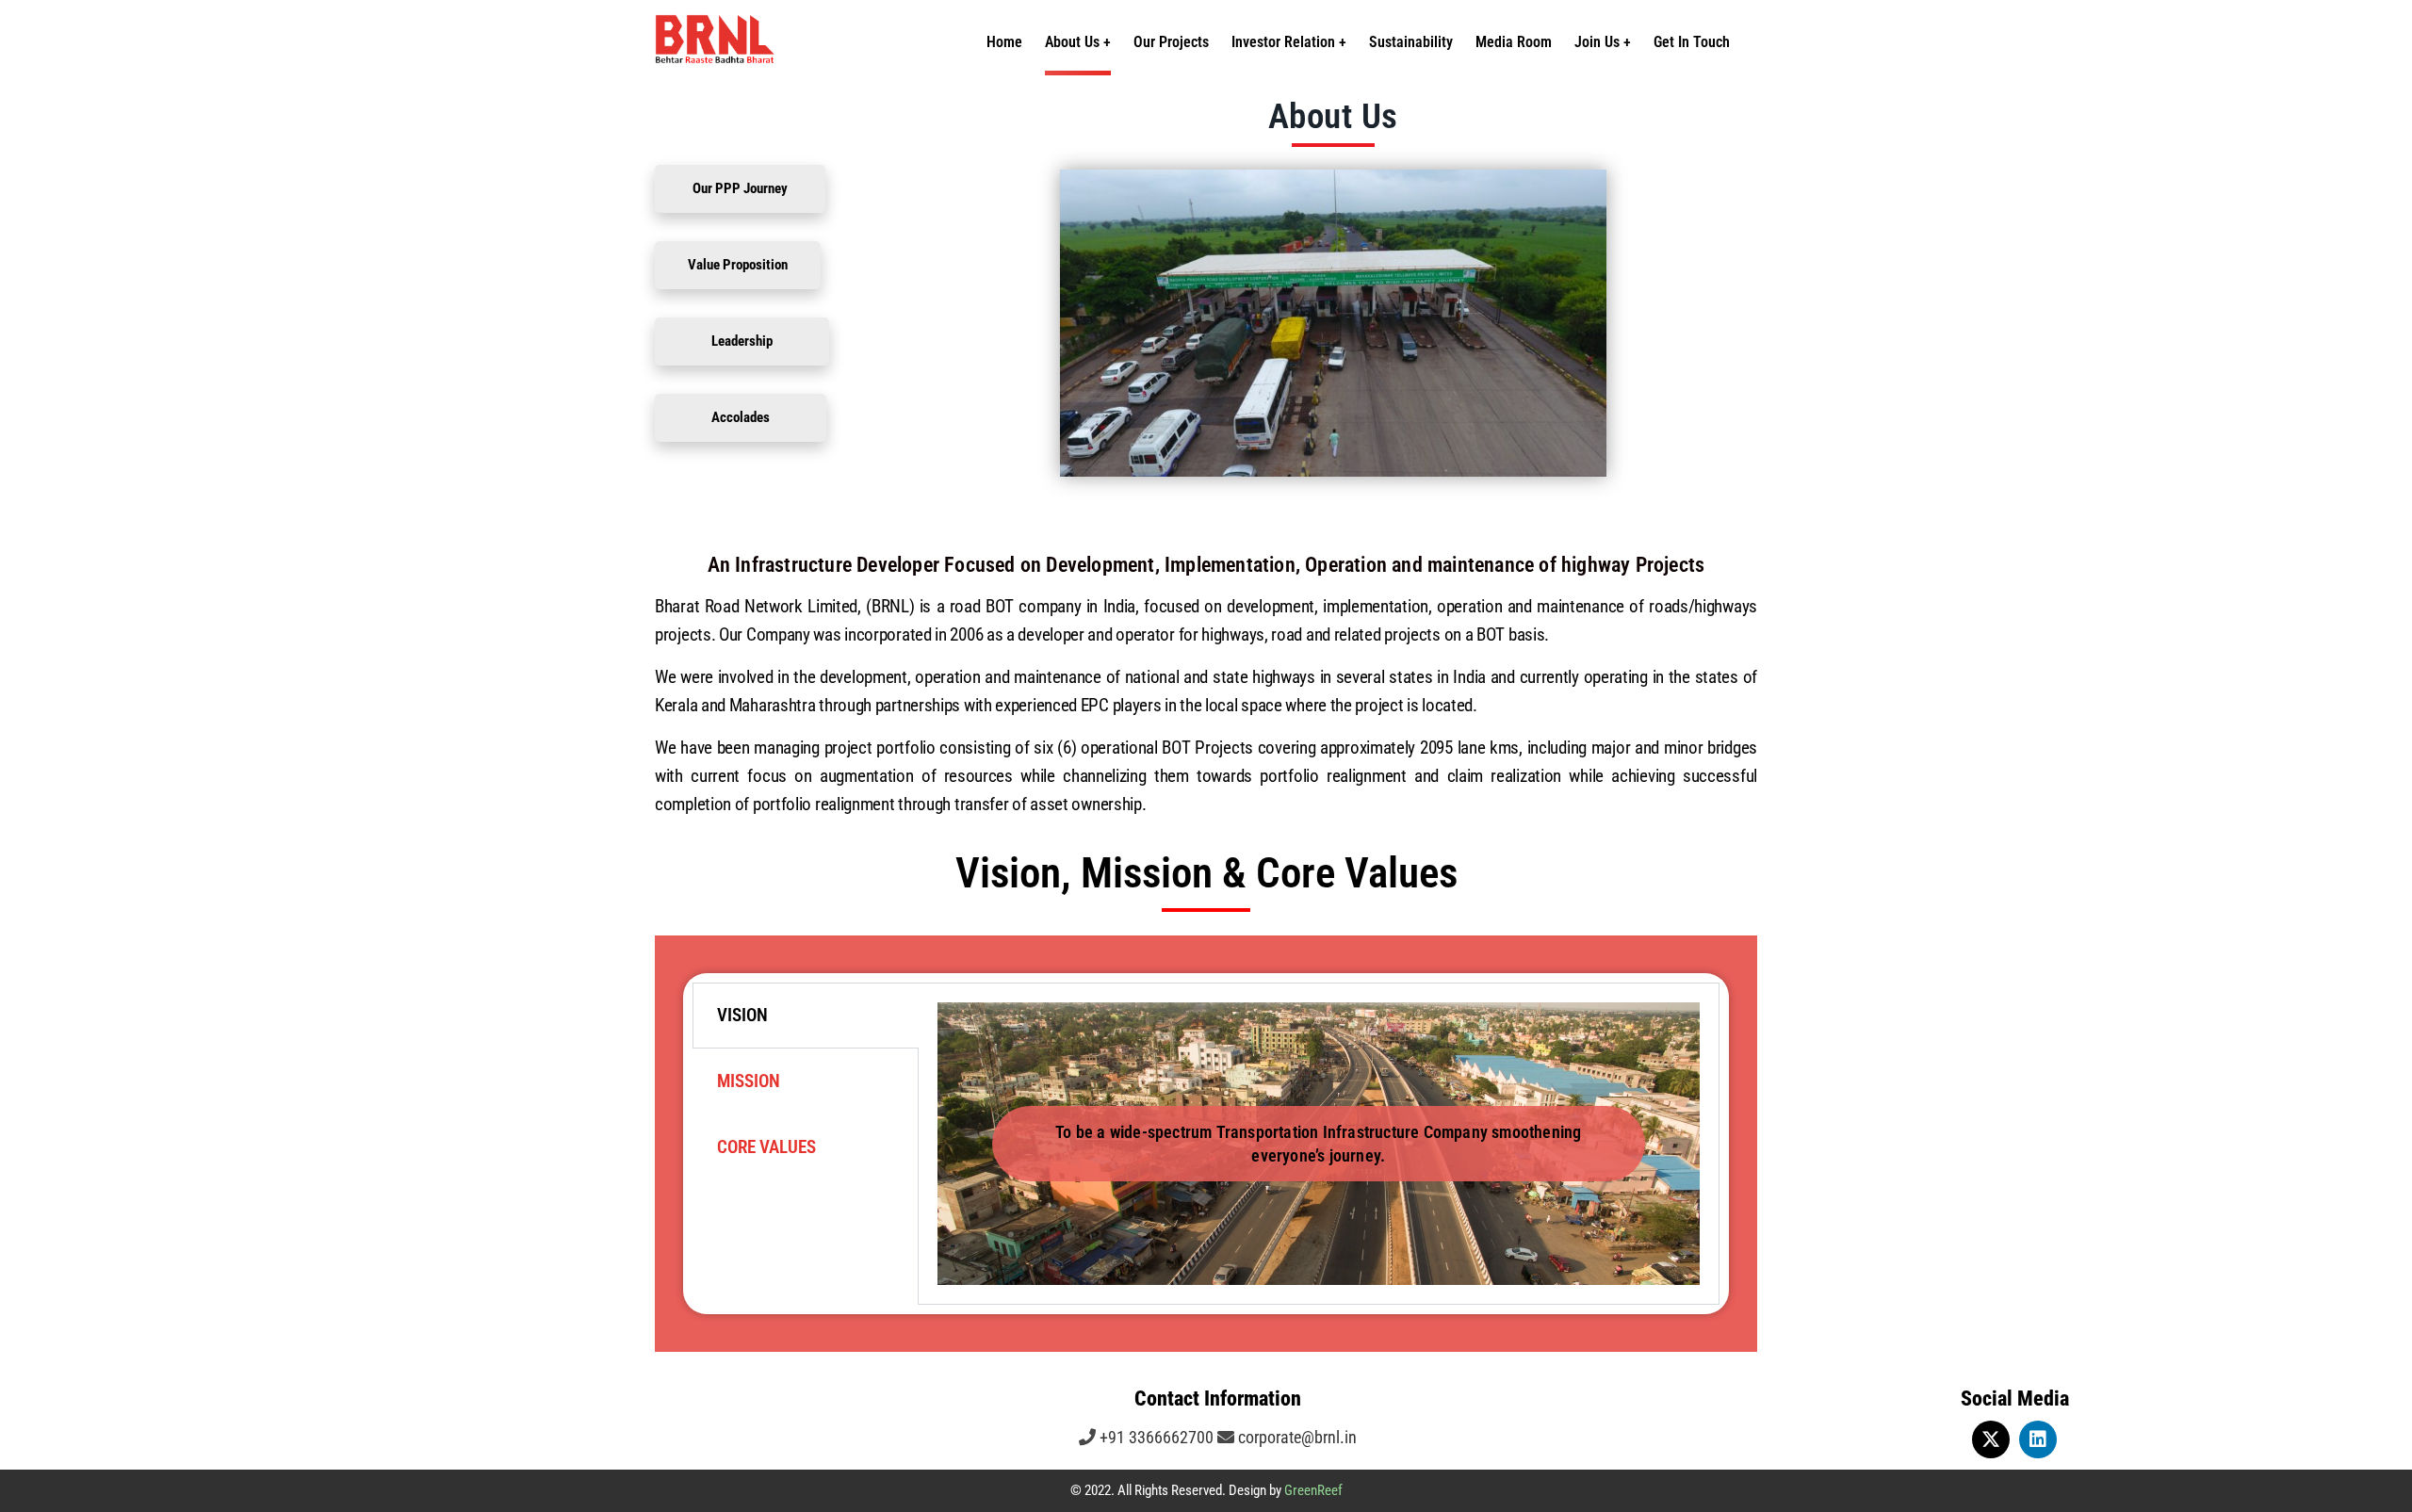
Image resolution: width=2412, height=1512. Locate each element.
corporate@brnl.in (1296, 1437)
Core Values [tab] (766, 1147)
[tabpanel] (1319, 1144)
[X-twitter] (1991, 1439)
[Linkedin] (2038, 1439)
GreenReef (1313, 1490)
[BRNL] (801, 42)
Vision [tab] (742, 1015)
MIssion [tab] (749, 1081)
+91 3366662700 (1155, 1437)
